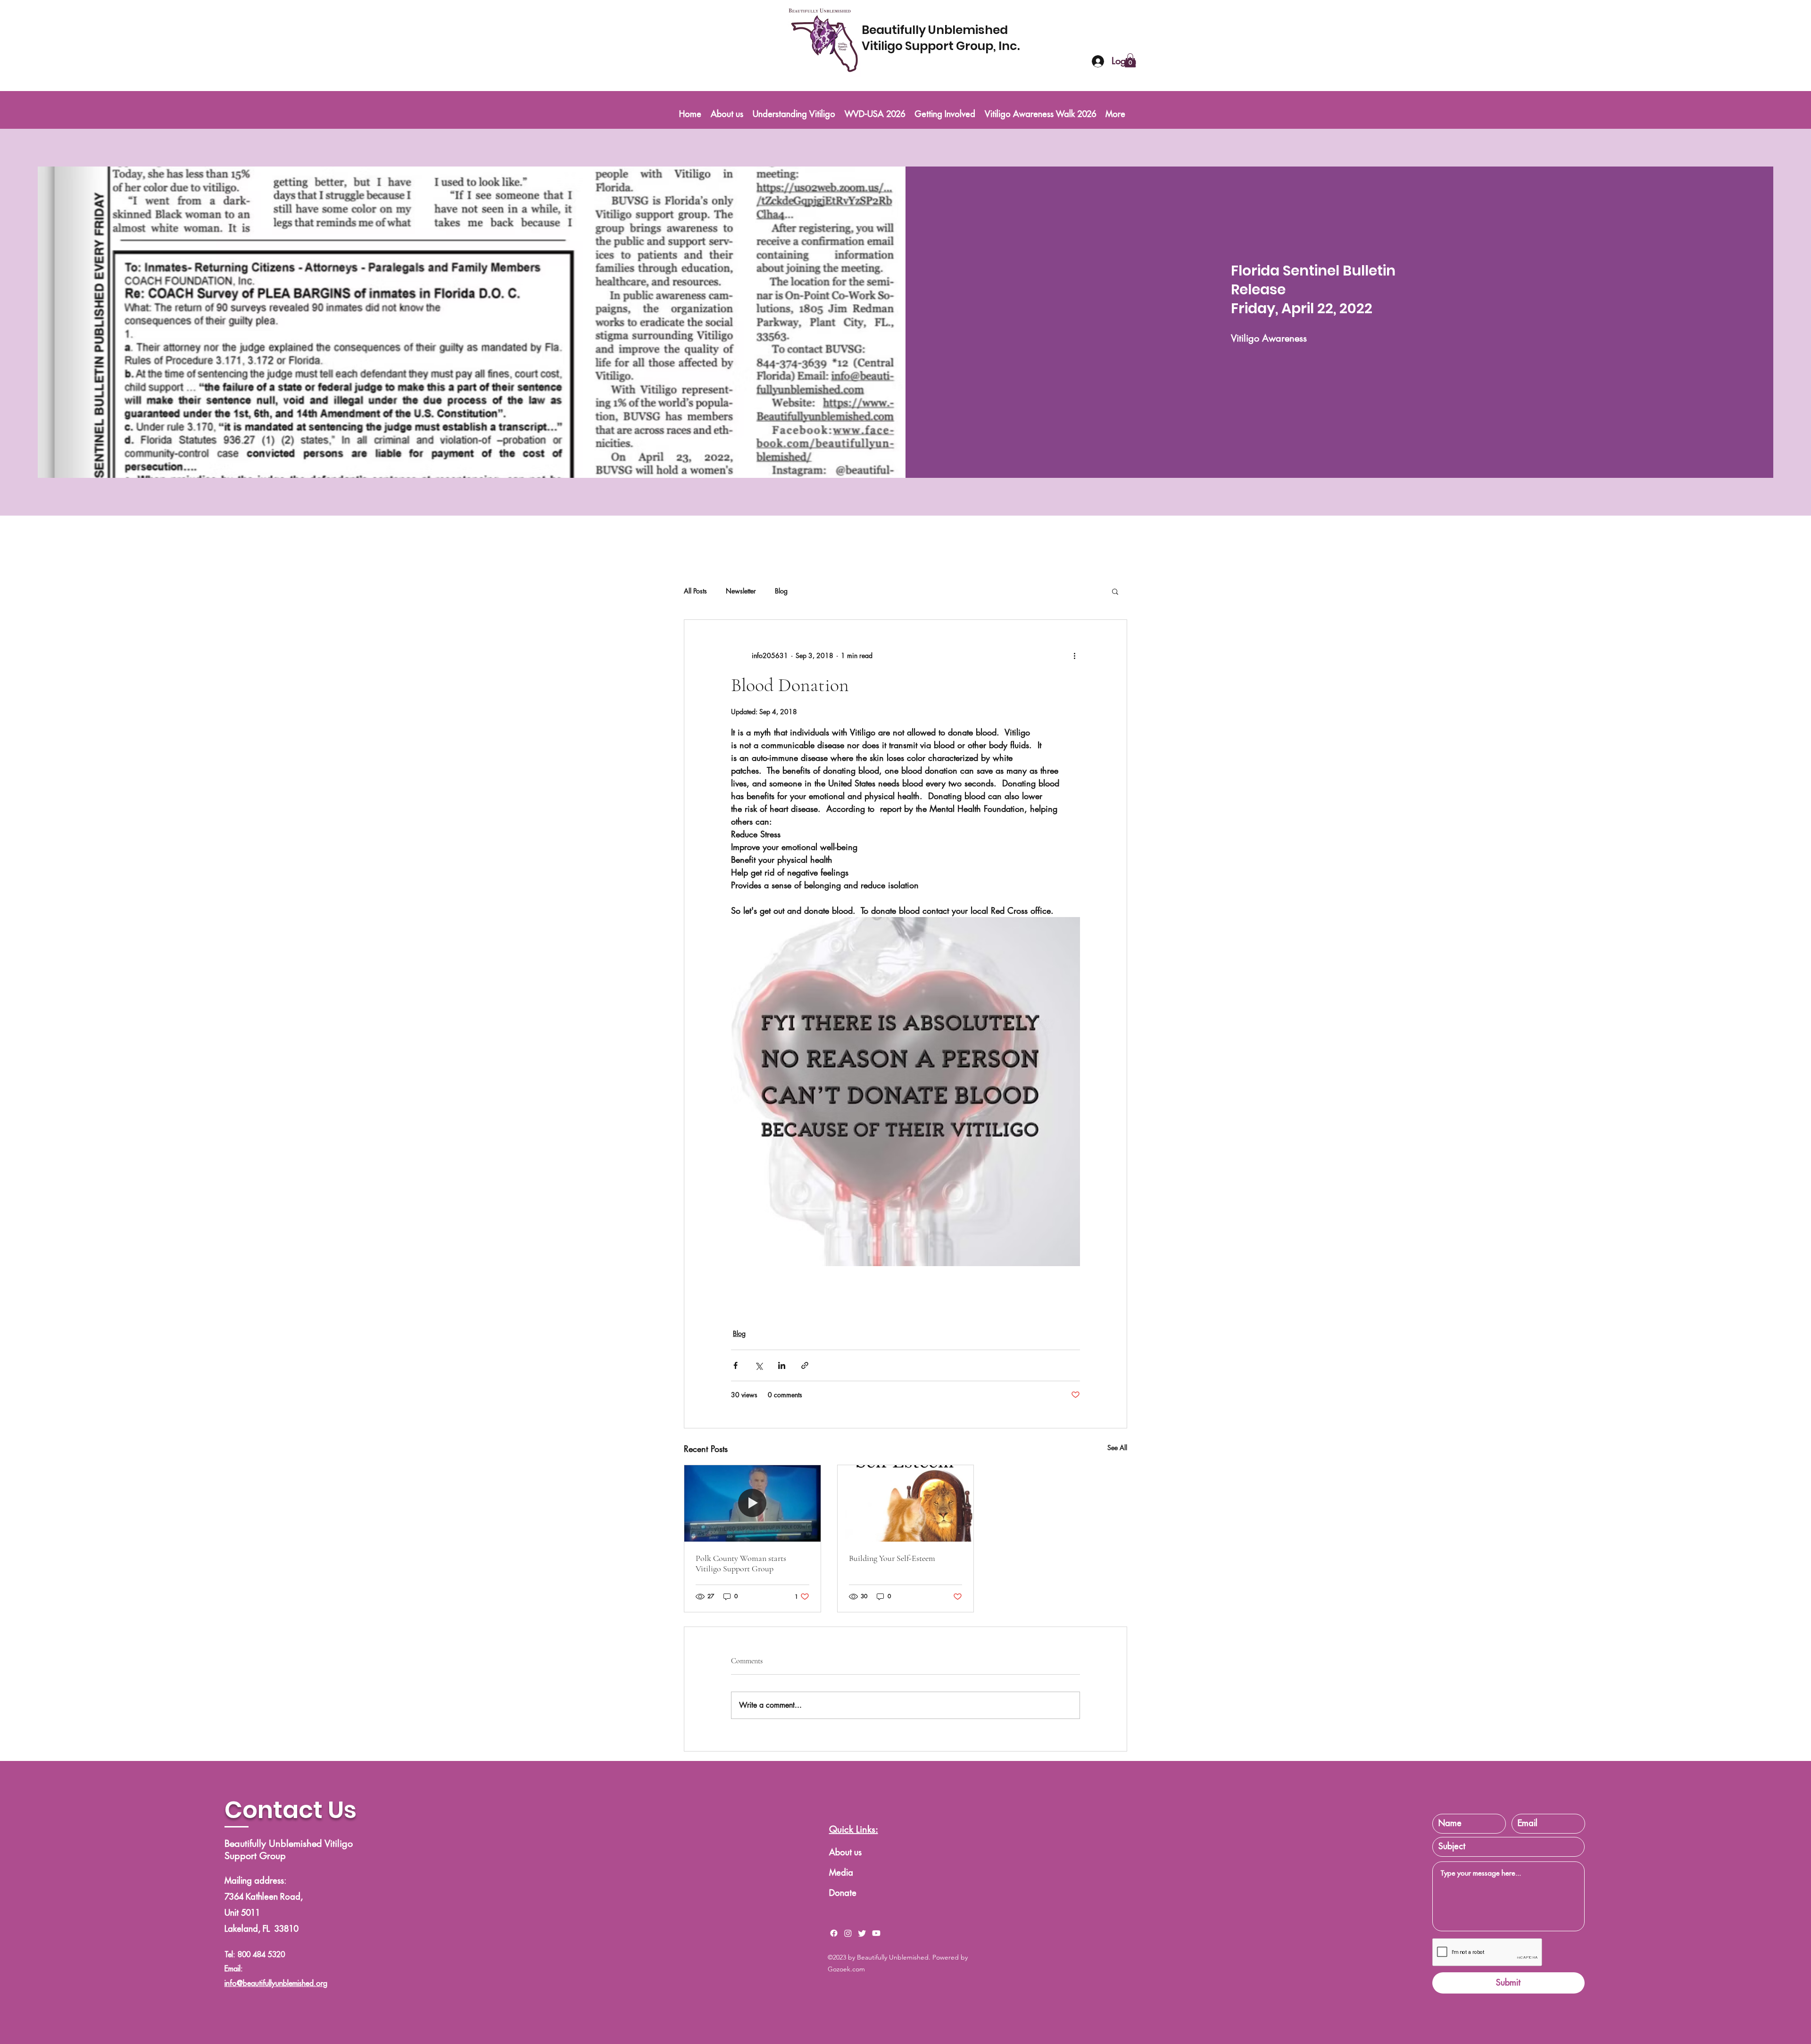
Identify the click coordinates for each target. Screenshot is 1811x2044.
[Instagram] (848, 1933)
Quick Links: (854, 1829)
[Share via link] (805, 1365)
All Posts (695, 591)
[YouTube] (876, 1933)
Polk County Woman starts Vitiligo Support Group (741, 1563)
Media (841, 1873)
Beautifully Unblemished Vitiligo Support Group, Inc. (942, 38)
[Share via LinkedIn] (782, 1365)
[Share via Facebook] (735, 1365)
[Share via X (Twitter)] (759, 1365)
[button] (1130, 60)
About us (845, 1852)
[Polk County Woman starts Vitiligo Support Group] (752, 1503)
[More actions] (1074, 656)
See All (1117, 1447)
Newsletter (741, 591)
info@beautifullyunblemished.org (276, 1984)
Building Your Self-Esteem (892, 1558)
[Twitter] (862, 1933)
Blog (781, 591)
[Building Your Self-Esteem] (906, 1503)
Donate (843, 1893)
